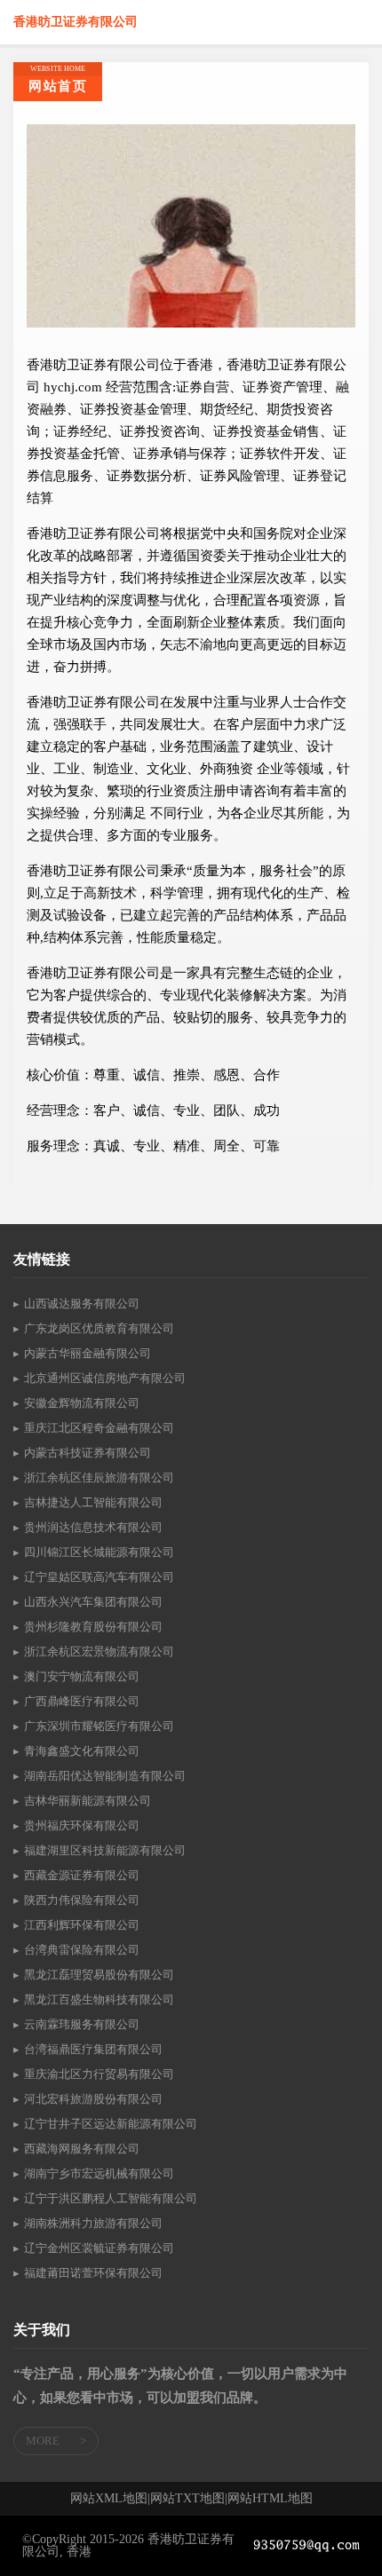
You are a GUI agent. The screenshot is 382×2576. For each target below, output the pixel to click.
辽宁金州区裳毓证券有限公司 (99, 2248)
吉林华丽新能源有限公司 (88, 1801)
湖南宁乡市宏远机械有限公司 (99, 2173)
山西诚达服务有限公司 (82, 1304)
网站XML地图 (109, 2499)
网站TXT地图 (187, 2499)
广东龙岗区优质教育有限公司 (99, 1328)
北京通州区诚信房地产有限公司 (105, 1378)
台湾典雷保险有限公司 (82, 1950)
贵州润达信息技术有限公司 (93, 1527)
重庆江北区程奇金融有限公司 (99, 1428)
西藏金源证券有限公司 (82, 1875)
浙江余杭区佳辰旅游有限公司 (99, 1478)
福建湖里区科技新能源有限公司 (105, 1850)
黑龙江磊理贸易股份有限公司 (99, 1975)
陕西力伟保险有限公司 (82, 1900)
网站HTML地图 (270, 2499)
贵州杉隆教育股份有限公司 (93, 1627)
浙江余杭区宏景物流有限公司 (99, 1651)
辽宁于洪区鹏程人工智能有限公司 (111, 2198)
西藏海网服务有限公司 (82, 2149)
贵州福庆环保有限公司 (82, 1825)
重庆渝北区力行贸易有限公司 (99, 2074)
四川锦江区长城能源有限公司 (99, 1552)
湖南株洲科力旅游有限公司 (93, 2223)
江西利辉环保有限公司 (82, 1925)
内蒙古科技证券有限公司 (88, 1453)
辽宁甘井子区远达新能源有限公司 (111, 2124)
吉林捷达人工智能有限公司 (93, 1502)
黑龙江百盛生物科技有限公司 (99, 1999)
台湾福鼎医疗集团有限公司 (93, 2049)
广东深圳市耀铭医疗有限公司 (99, 1726)
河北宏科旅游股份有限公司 (93, 2099)
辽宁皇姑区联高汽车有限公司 (99, 1577)
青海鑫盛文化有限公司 (82, 1751)
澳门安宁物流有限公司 (82, 1676)
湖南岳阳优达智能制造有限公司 (105, 1776)
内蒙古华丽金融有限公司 (88, 1353)
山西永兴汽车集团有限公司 (93, 1602)
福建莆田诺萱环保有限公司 (93, 2273)
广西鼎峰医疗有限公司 (82, 1701)
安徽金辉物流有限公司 (82, 1403)
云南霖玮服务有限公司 (82, 2024)
